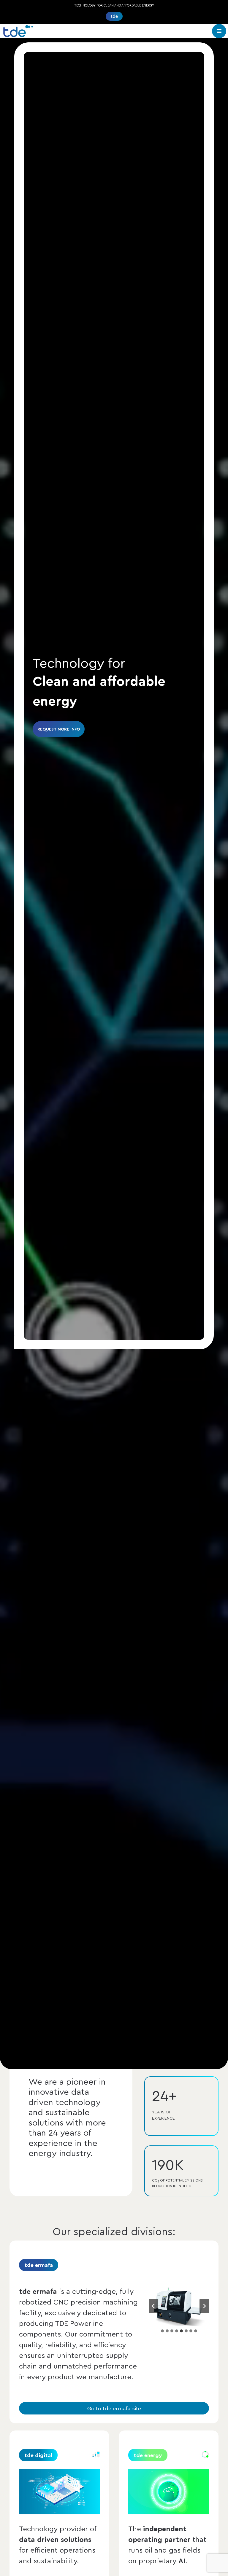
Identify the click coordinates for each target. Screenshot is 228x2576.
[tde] (18, 31)
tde (114, 16)
